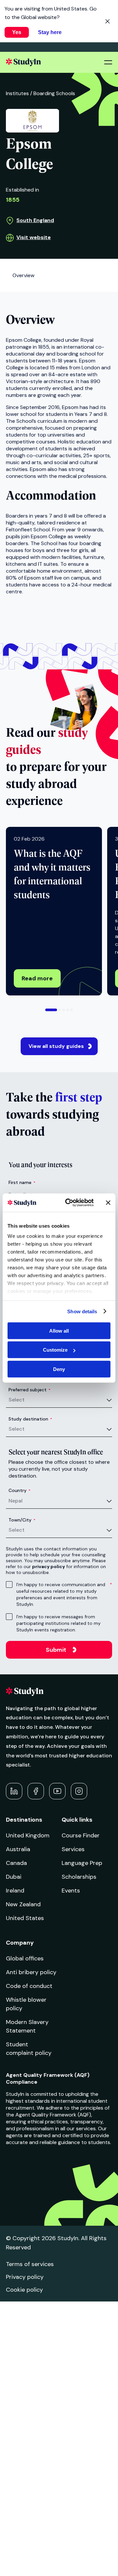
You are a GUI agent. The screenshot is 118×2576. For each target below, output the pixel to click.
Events (71, 1891)
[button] (51, 1010)
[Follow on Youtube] (57, 1791)
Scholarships (79, 1877)
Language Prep (82, 1863)
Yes (17, 32)
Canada (16, 1863)
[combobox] (60, 1400)
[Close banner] (108, 1203)
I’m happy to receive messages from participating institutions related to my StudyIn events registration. (59, 1623)
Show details (82, 1311)
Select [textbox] (17, 1400)
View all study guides (56, 1046)
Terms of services (30, 2264)
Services (73, 1849)
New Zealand (23, 1904)
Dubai (14, 1877)
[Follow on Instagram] (79, 1791)
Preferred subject (29, 1390)
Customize (55, 1350)
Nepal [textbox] (16, 1501)
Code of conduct (29, 1986)
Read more (37, 978)
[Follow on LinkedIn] (14, 1791)
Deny (59, 1369)
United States (25, 1918)
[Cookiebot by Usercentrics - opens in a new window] (69, 1203)
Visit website (34, 237)
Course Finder (81, 1835)
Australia (18, 1849)
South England (35, 220)
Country (20, 1490)
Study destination (30, 1419)
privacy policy (49, 1566)
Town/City (22, 1520)
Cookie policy (24, 2290)
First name (22, 1182)
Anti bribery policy (31, 1972)
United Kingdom (28, 1835)
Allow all (59, 1330)
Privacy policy (25, 2277)
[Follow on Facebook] (36, 1791)
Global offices (25, 1958)
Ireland (15, 1891)
